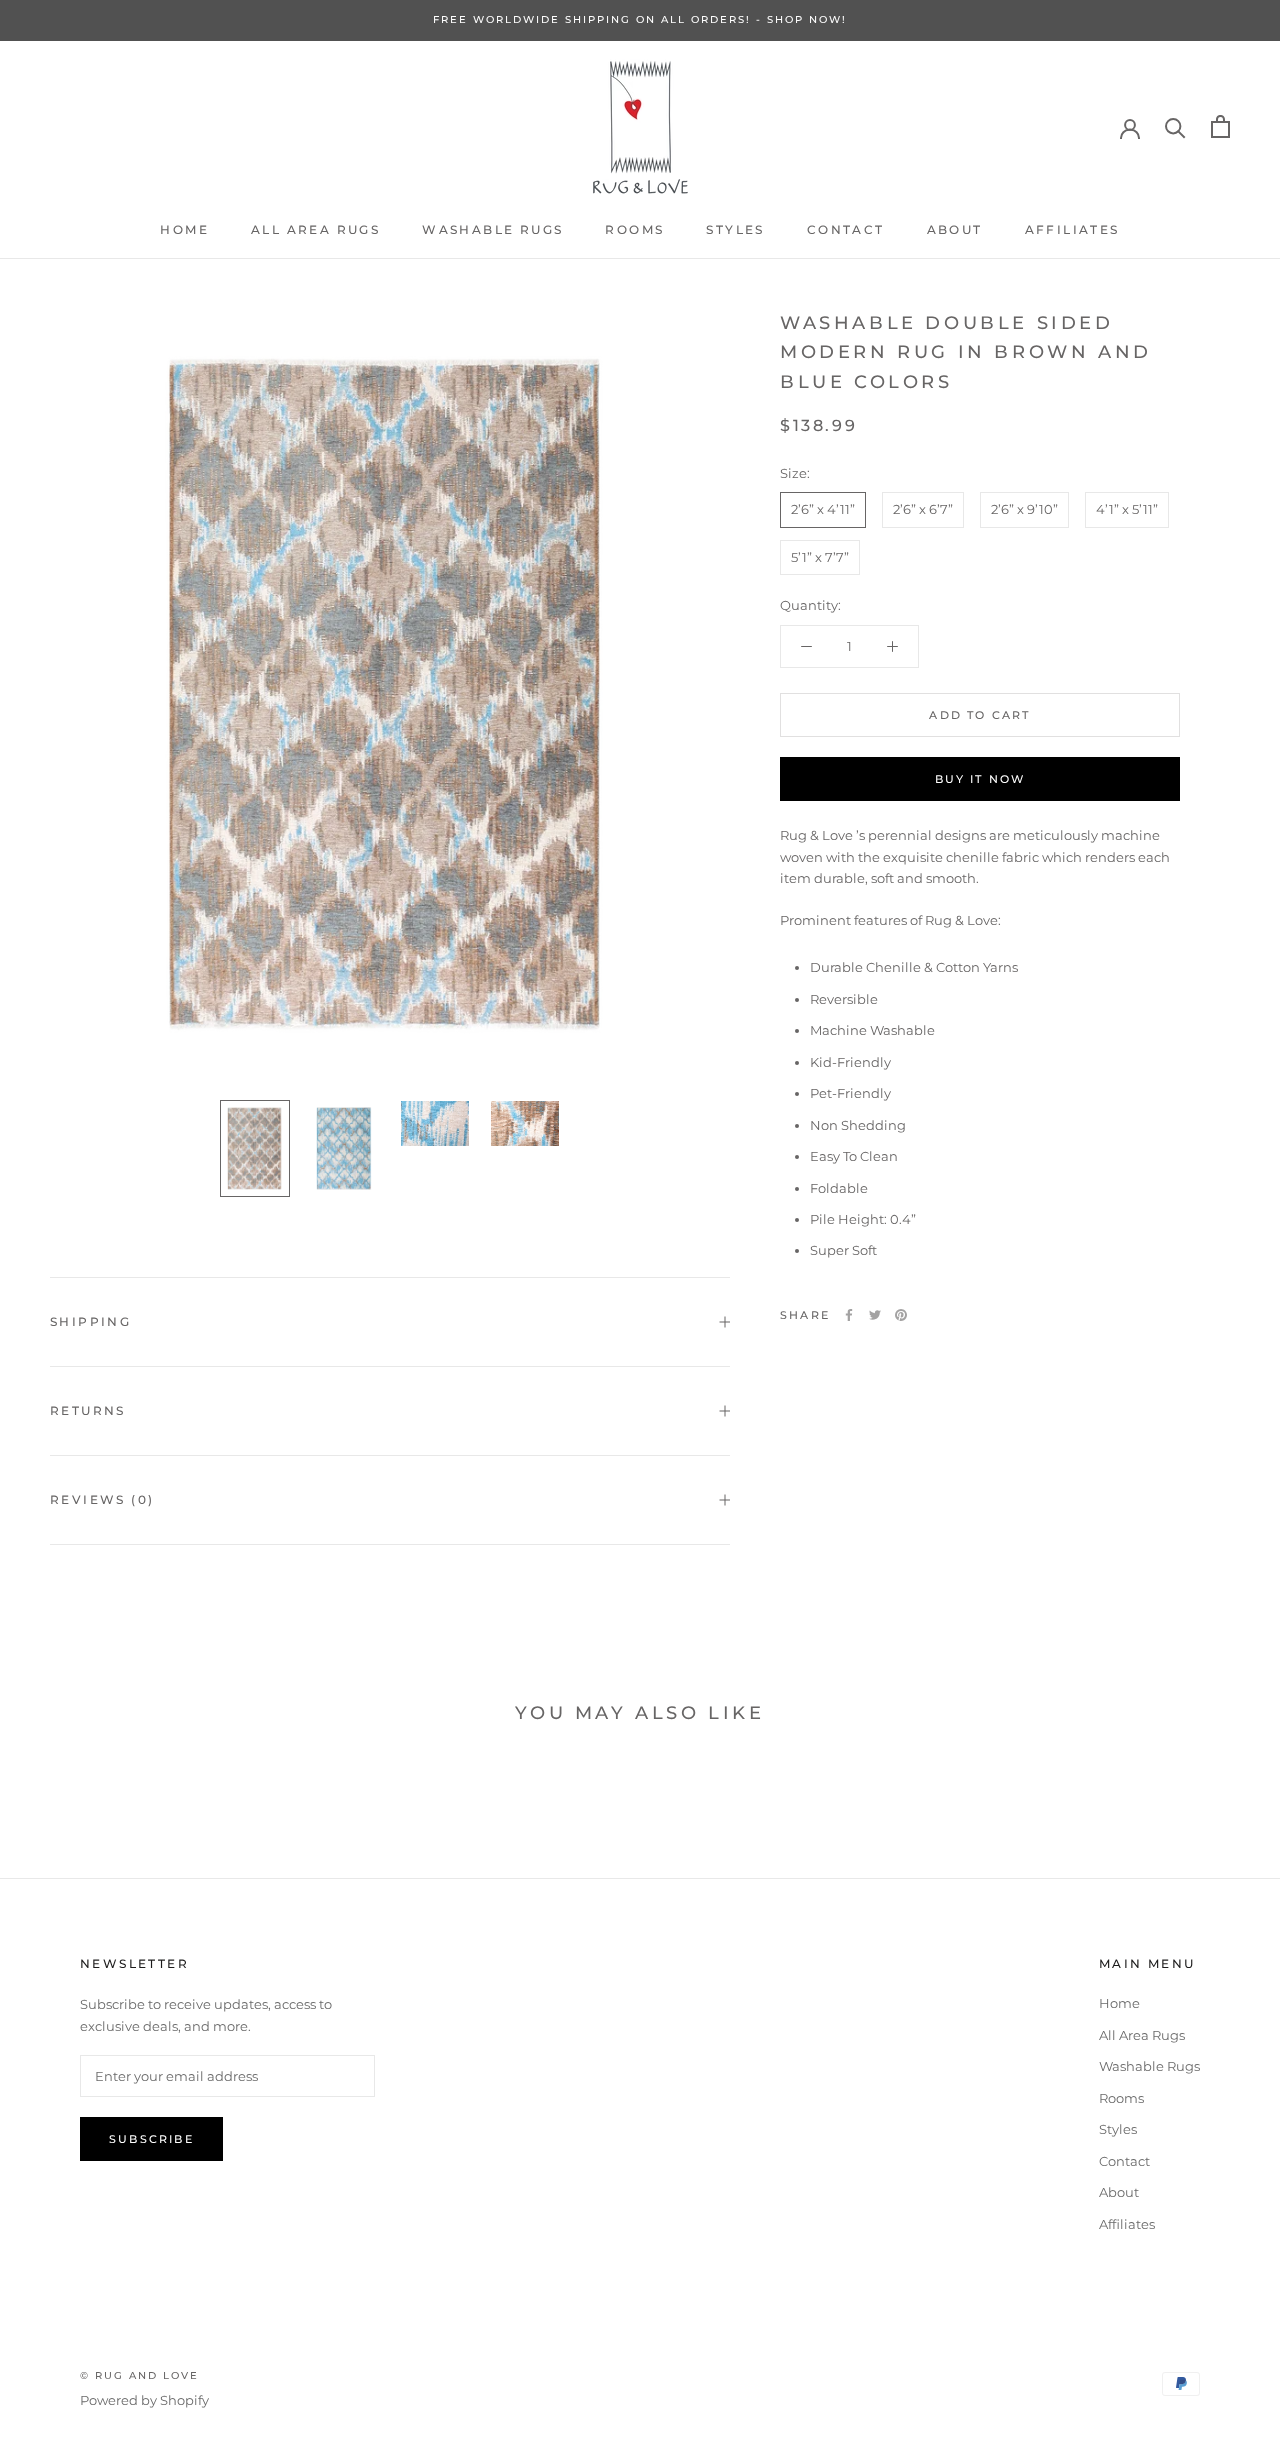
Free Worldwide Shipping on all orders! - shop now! (640, 19)
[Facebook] (849, 1315)
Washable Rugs (492, 229)
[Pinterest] (901, 1315)
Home (184, 229)
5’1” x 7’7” (820, 557)
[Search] (1175, 126)
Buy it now (980, 779)
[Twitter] (875, 1315)
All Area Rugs (315, 229)
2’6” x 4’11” (823, 509)
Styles (735, 229)
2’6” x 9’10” (1024, 509)
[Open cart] (1220, 126)
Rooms (634, 229)
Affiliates (1072, 229)
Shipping (90, 1321)
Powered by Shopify (144, 2400)
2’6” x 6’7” (923, 509)
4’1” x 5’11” (1127, 509)
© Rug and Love (139, 2375)
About (955, 229)
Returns (88, 1410)
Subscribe (151, 2139)
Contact (846, 229)
